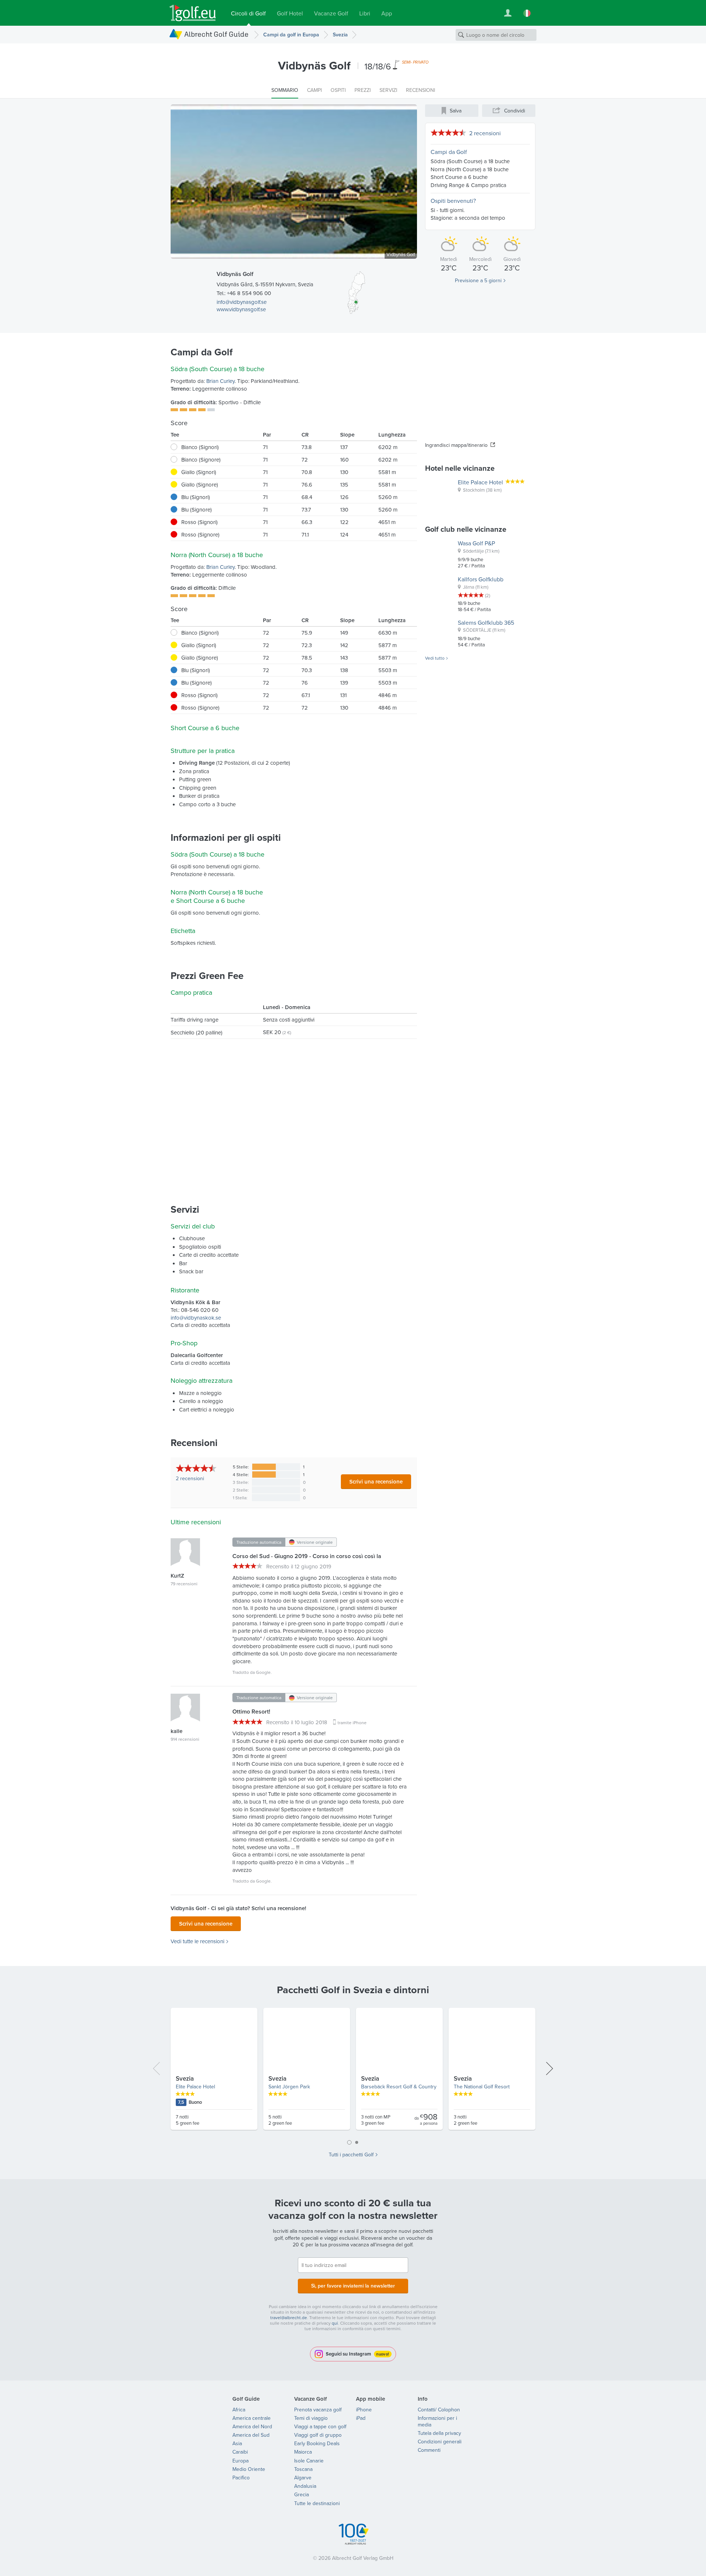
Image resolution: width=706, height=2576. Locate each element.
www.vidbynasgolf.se (241, 309)
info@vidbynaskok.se (196, 1318)
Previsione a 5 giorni (478, 280)
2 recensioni (485, 133)
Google (263, 1672)
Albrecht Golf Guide (216, 34)
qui (335, 2323)
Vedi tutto (435, 658)
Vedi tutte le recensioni (197, 1941)
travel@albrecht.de (289, 2317)
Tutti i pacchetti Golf (351, 2155)
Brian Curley (220, 381)
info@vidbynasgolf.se (242, 302)
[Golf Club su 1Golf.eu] (193, 13)
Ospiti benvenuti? (453, 201)
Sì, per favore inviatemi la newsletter (353, 2286)
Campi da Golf (449, 152)
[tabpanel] (353, 2072)
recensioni (190, 1478)
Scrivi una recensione (376, 1481)
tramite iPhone (352, 1723)
